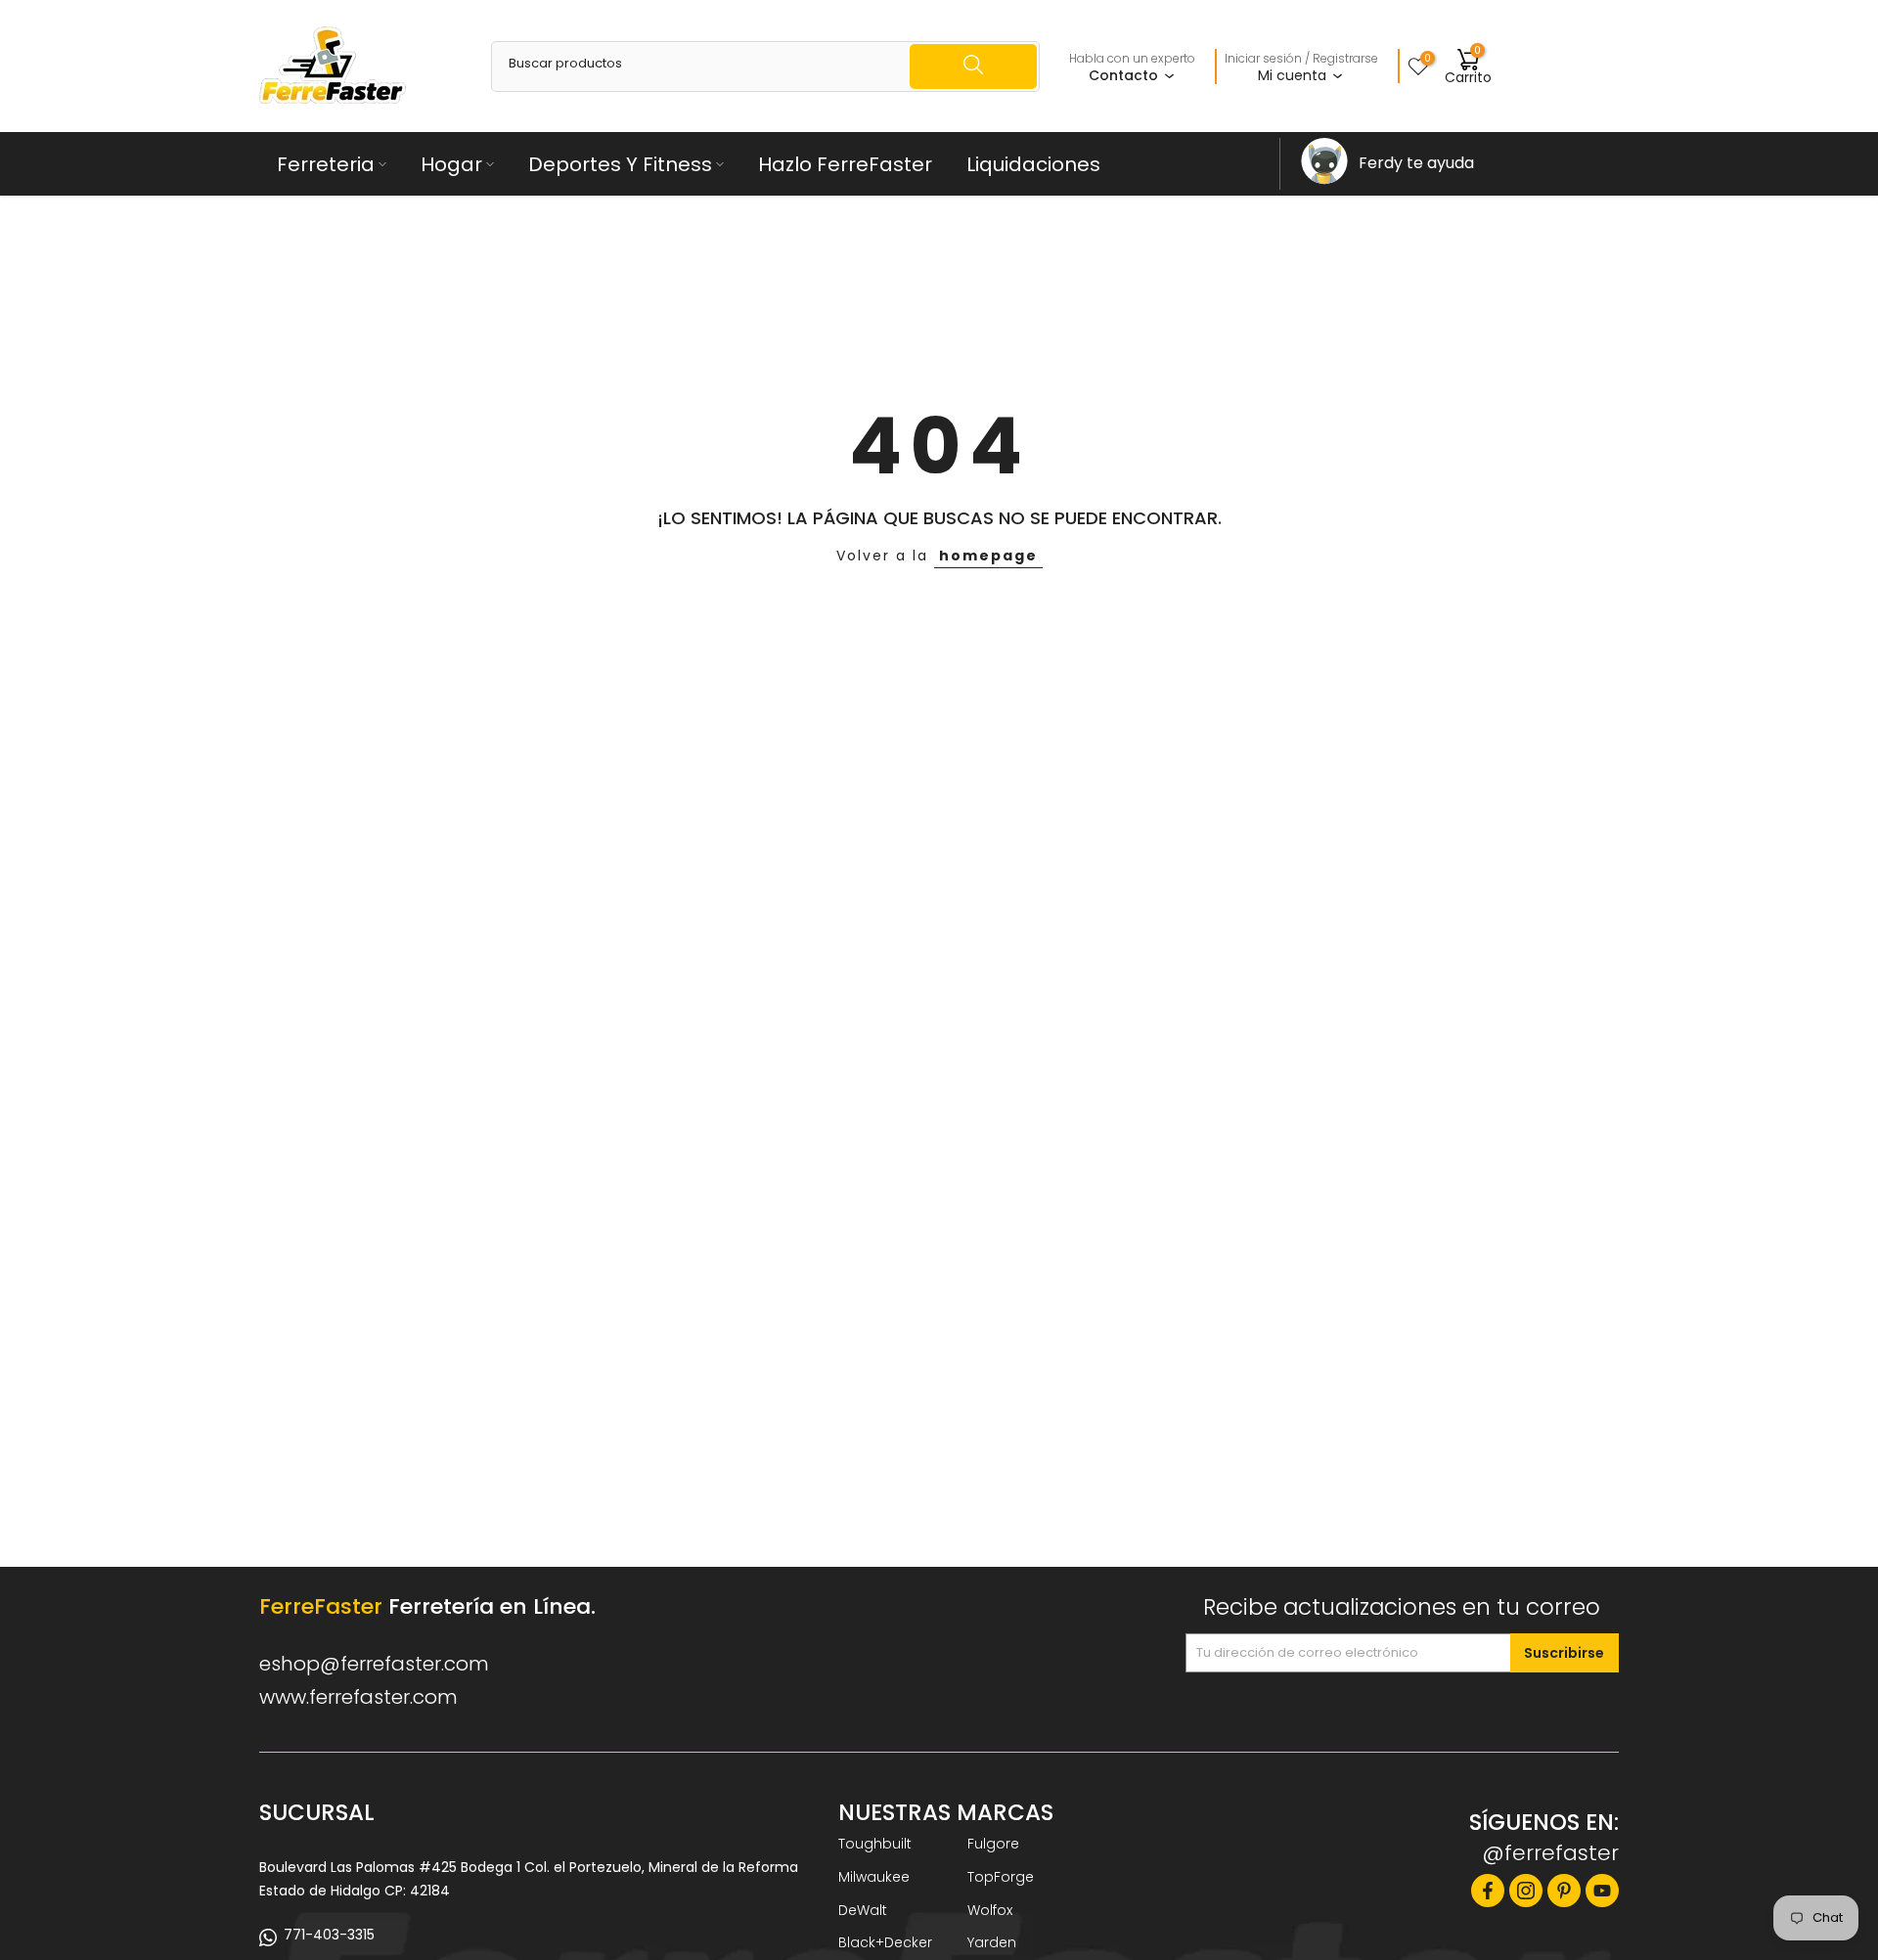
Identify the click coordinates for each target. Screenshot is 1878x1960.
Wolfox (990, 1910)
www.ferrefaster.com (358, 1697)
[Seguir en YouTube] (1602, 1891)
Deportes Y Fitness (620, 164)
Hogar (451, 164)
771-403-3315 (329, 1935)
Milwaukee (874, 1877)
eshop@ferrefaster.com (374, 1664)
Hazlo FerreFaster (845, 164)
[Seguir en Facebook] (1488, 1891)
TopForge (1001, 1877)
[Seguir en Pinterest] (1564, 1891)
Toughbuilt (875, 1844)
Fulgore (993, 1844)
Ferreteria (326, 164)
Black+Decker (885, 1942)
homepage (988, 556)
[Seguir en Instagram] (1526, 1891)
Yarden (992, 1942)
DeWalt (863, 1910)
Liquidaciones (1033, 164)
